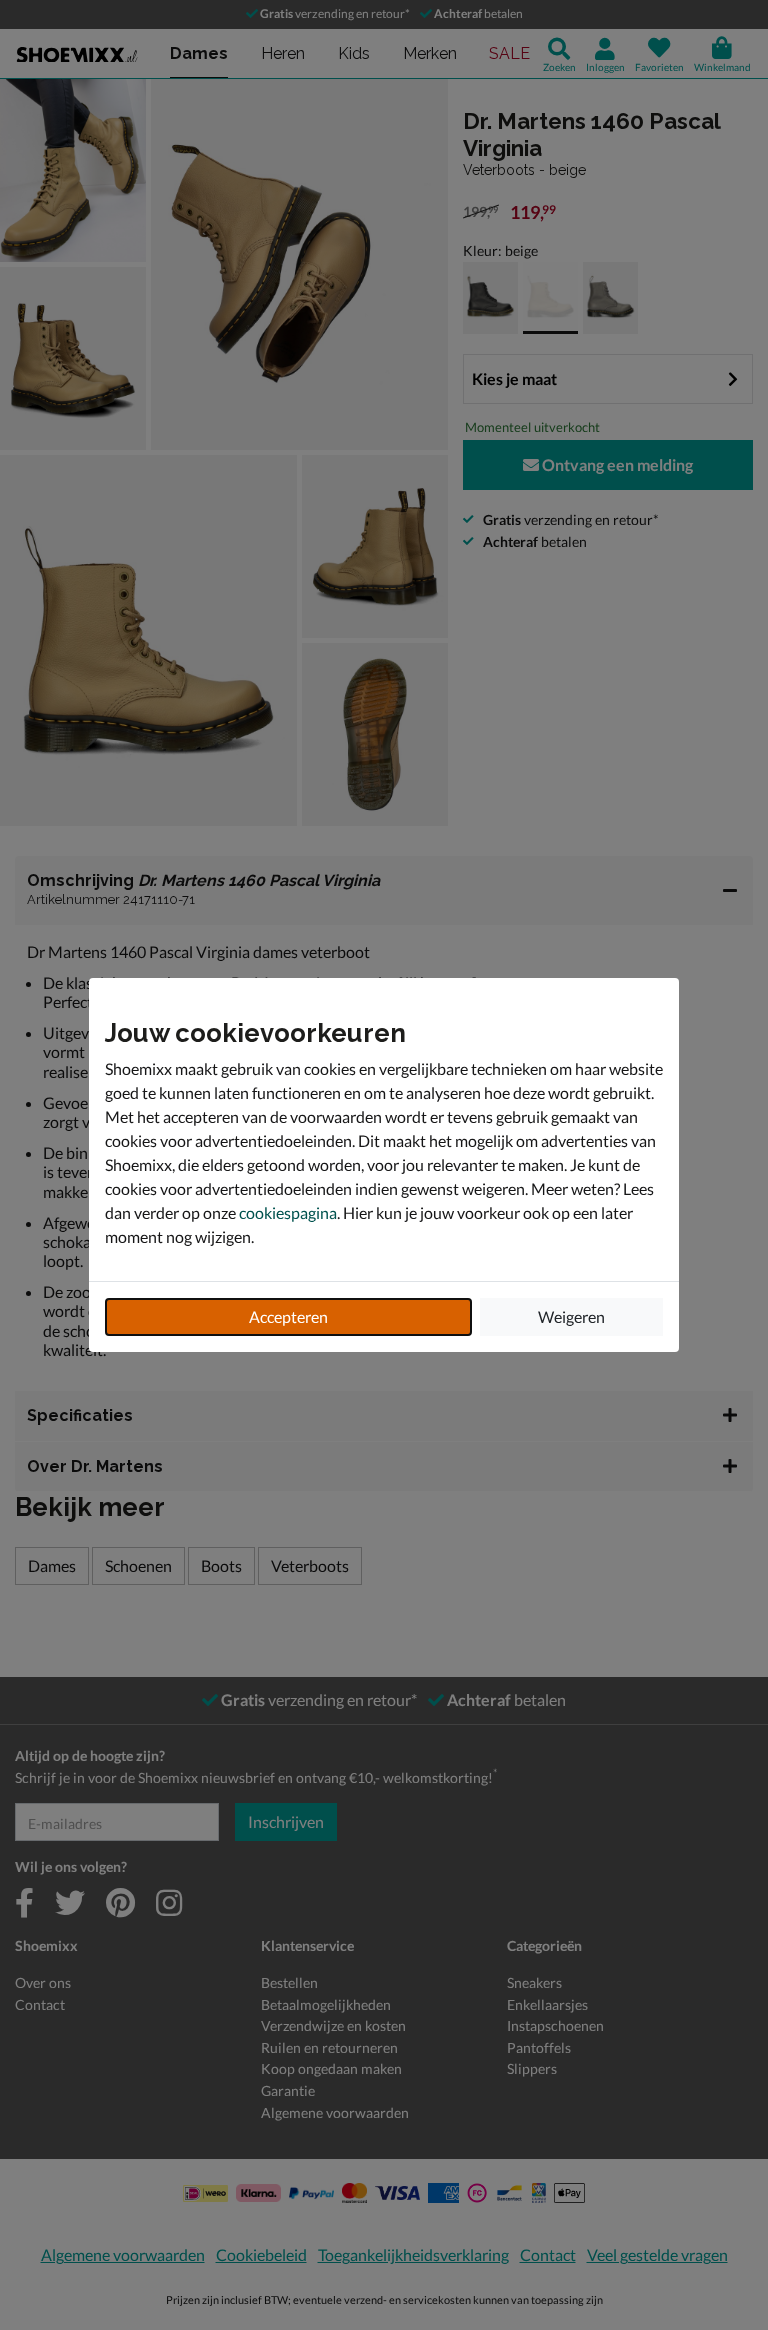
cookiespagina (288, 1212)
